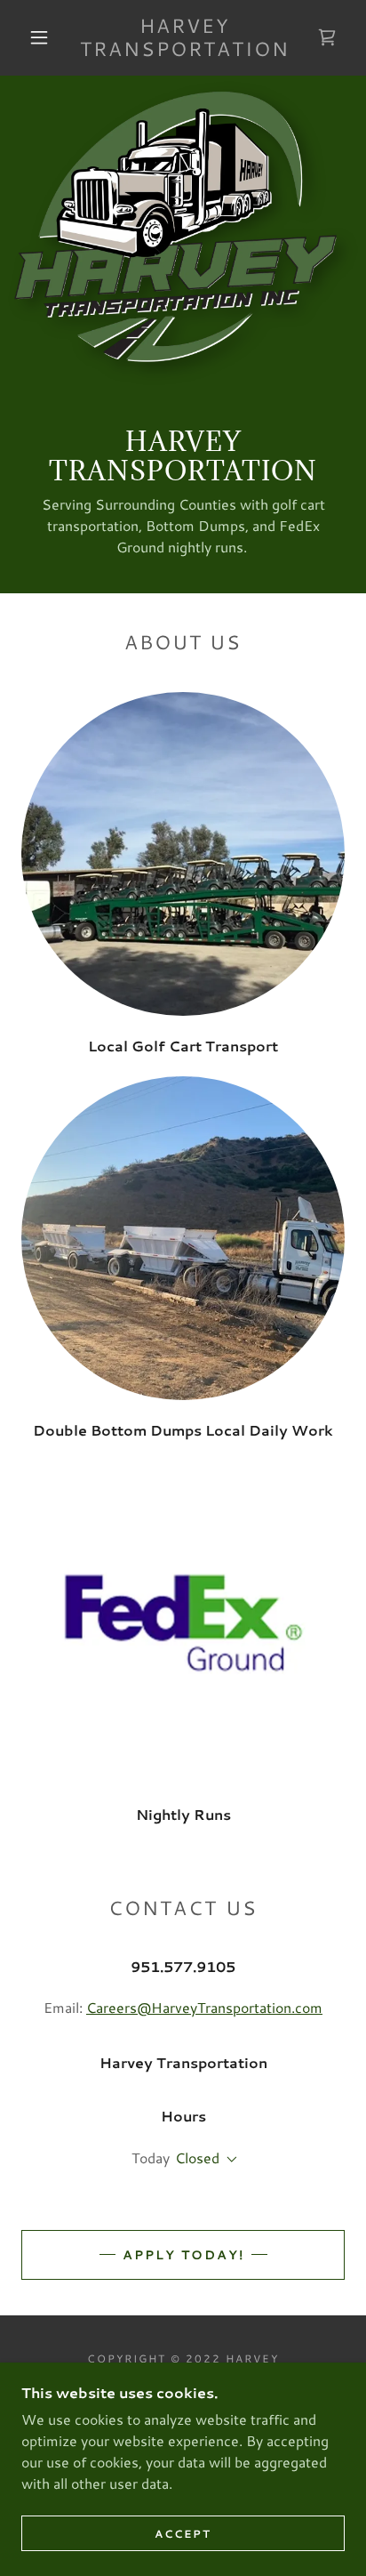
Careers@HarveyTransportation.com (204, 2007)
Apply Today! (183, 2255)
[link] (185, 38)
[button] (39, 37)
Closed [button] (197, 2157)
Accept (183, 2534)
